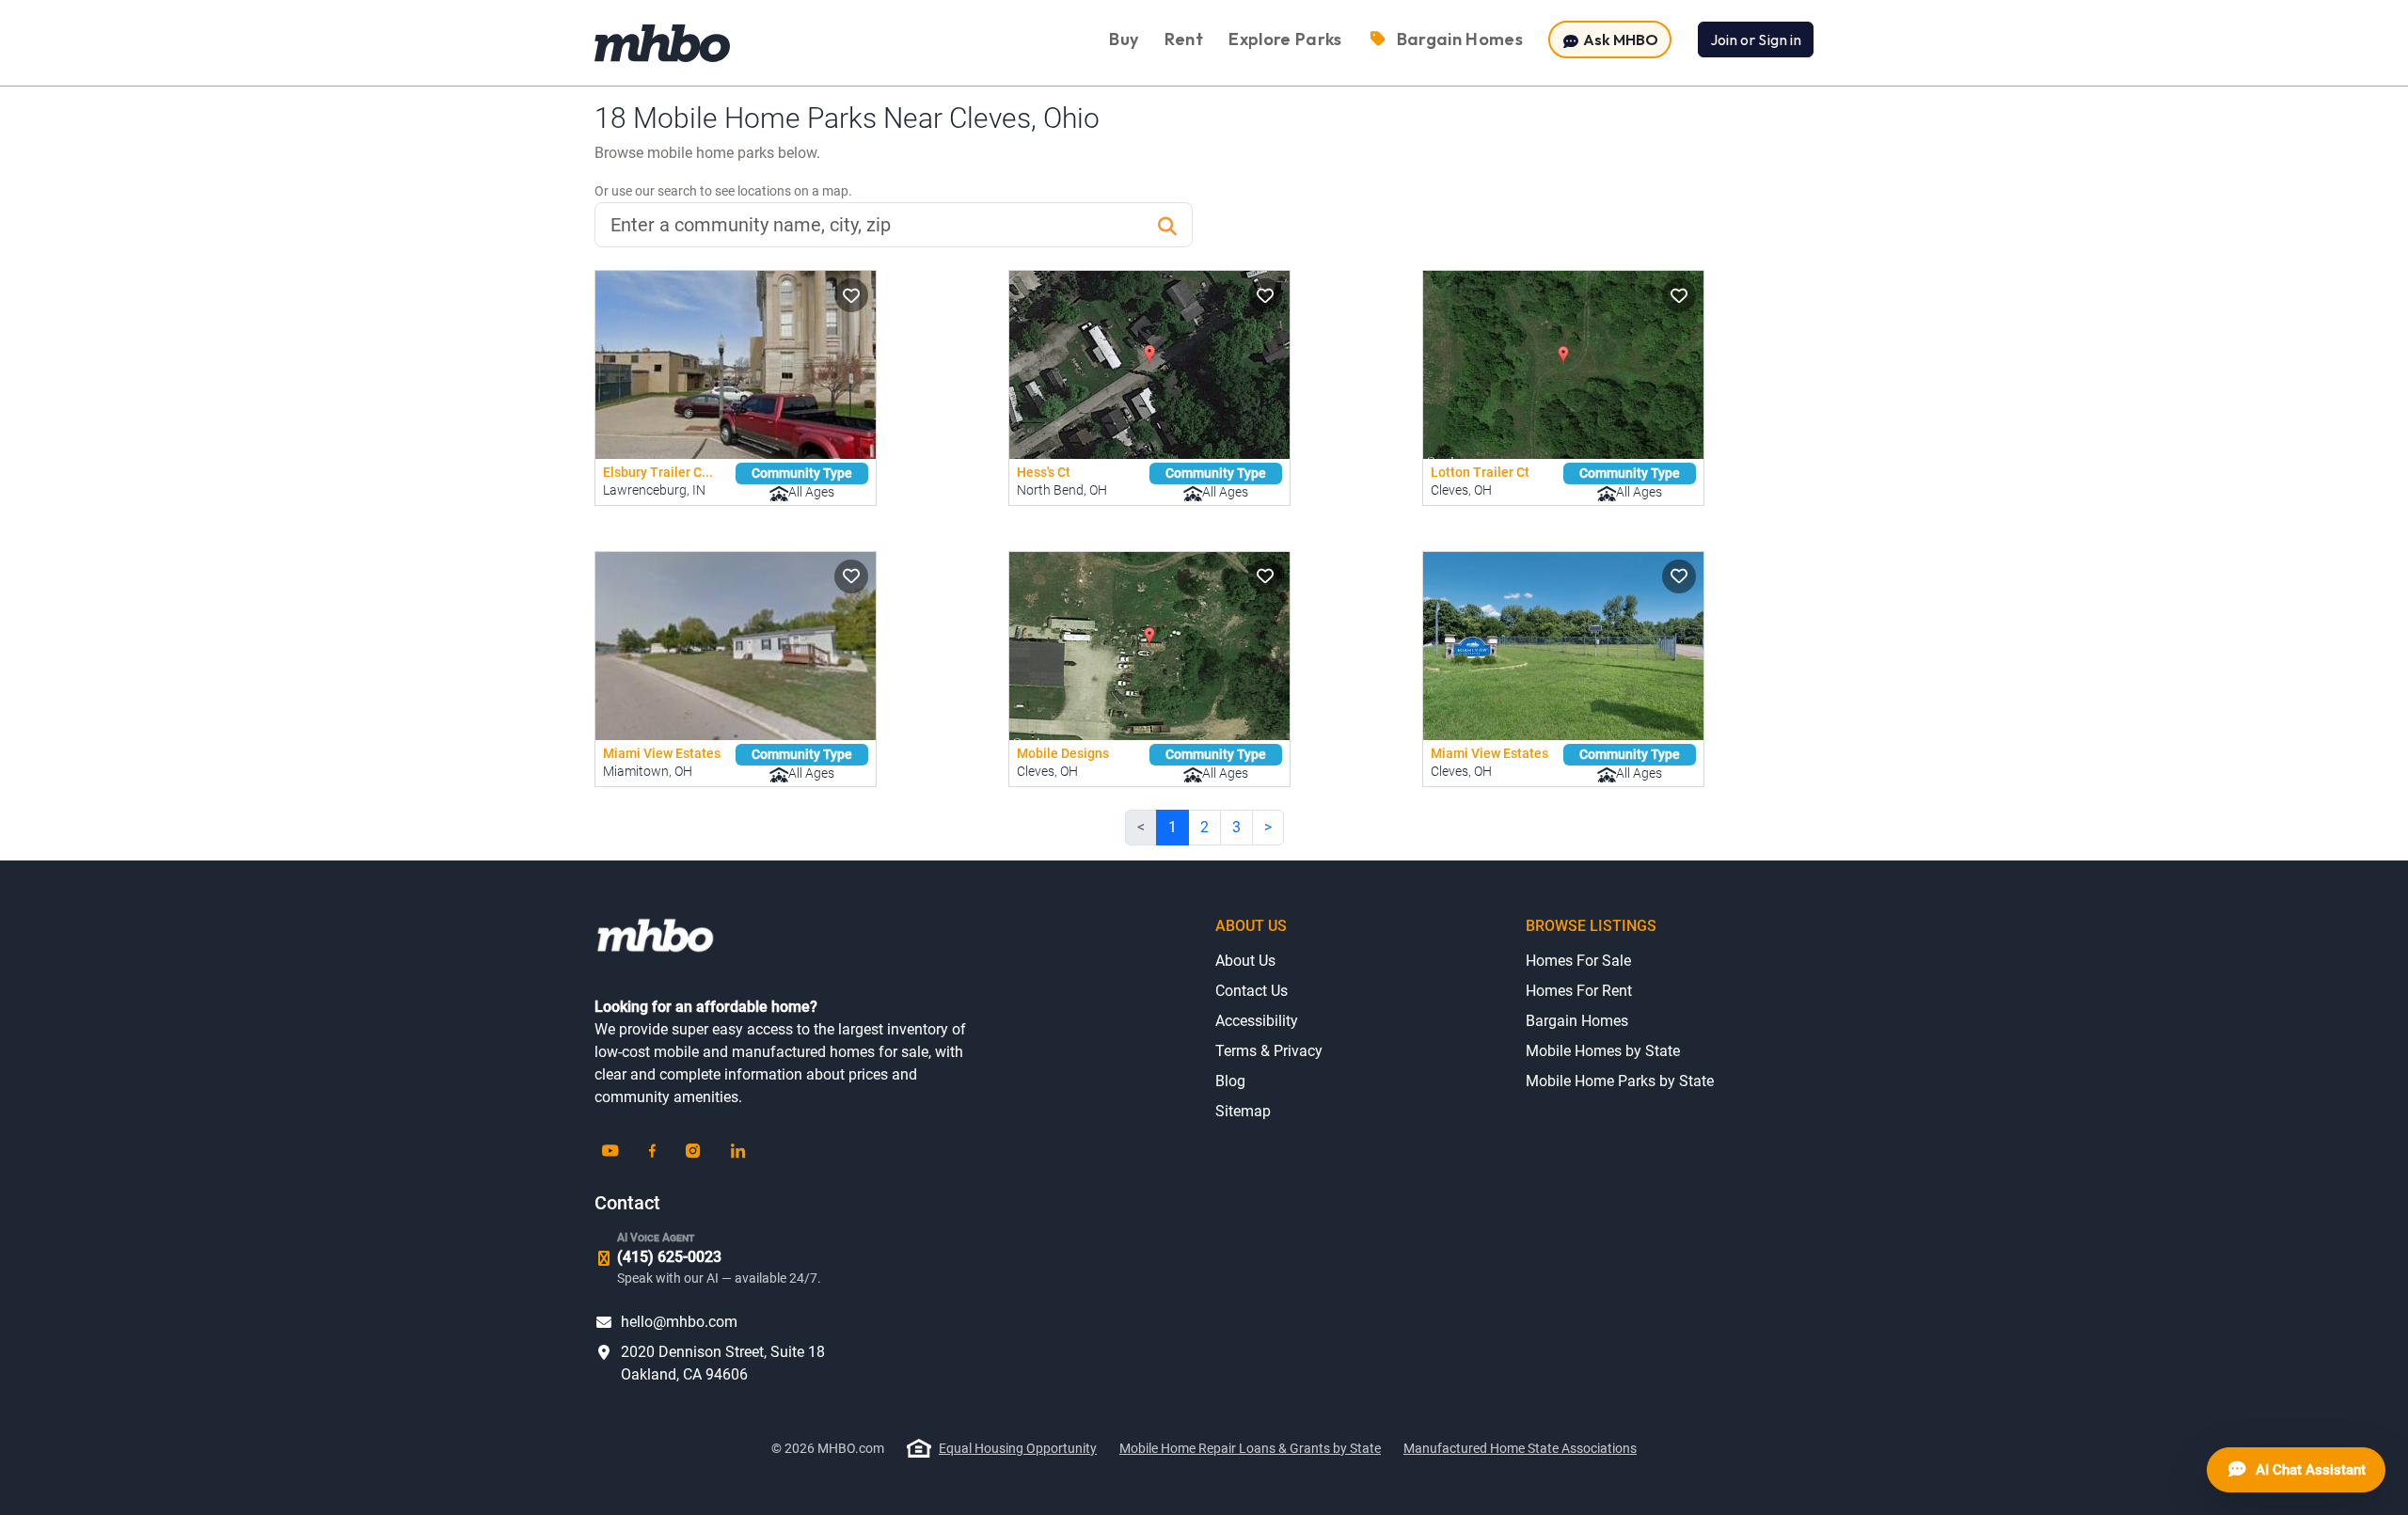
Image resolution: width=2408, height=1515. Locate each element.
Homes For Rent (1579, 991)
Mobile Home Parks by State (1620, 1081)
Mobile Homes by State (1603, 1051)
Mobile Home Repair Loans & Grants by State (1250, 1448)
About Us (1245, 961)
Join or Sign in (1756, 39)
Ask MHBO (1619, 39)
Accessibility (1257, 1021)
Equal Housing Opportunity (1018, 1448)
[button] (851, 295)
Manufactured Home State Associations (1520, 1448)
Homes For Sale (1578, 961)
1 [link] (1172, 827)
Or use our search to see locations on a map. (723, 191)
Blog (1230, 1081)
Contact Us (1252, 991)
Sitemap (1243, 1111)
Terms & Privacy (1269, 1051)
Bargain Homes (1577, 1021)
